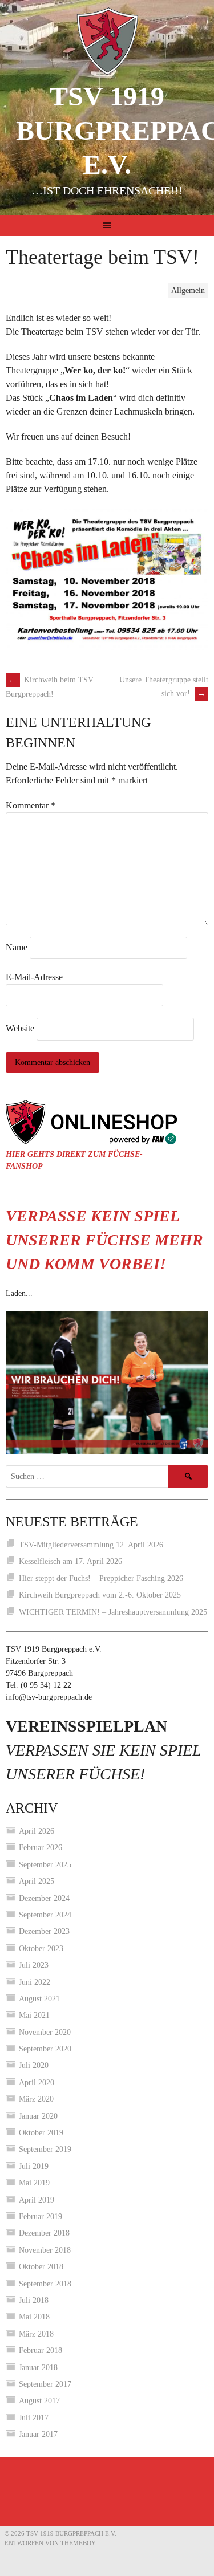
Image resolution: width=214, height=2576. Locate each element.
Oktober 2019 (41, 2133)
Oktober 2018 (41, 2267)
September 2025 (45, 1865)
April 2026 (37, 1831)
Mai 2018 (34, 2317)
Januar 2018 (38, 2368)
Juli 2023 (34, 1965)
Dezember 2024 (44, 1898)
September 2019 (45, 2149)
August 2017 (39, 2401)
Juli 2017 (34, 2418)
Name (17, 947)
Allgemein (188, 290)
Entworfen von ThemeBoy (50, 2543)
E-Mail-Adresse (34, 977)
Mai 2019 (34, 2183)
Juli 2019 (34, 2166)
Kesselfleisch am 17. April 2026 (70, 1561)
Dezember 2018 (44, 2233)
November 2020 (45, 2032)
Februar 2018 (41, 2351)
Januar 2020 (38, 2116)
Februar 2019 (41, 2217)
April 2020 (37, 2083)
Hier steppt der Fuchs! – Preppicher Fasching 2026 (101, 1578)
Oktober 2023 (41, 1949)
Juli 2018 (34, 2300)
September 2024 (45, 1915)
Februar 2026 (41, 1848)
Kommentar (31, 805)
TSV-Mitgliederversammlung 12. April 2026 (91, 1545)
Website (20, 1028)
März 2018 (36, 2334)
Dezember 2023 (44, 1931)
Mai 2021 (34, 2015)
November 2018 (45, 2250)
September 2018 (45, 2284)
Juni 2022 (35, 1982)
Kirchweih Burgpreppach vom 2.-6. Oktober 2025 (100, 1595)
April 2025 (37, 1881)
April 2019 (37, 2200)
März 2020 (36, 2099)
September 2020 (45, 2049)
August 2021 (39, 1999)
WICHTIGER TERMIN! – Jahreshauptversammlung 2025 (113, 1612)
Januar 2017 (38, 2434)
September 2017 (45, 2384)
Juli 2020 (34, 2065)
